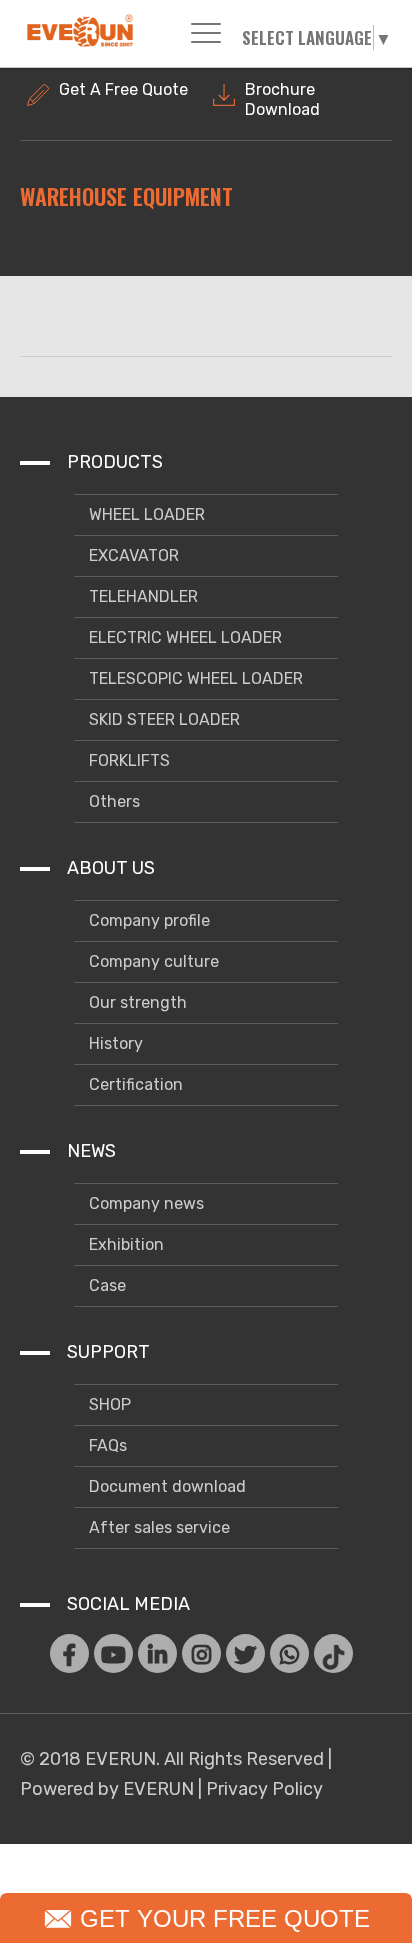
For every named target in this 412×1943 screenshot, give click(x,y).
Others (112, 801)
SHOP (108, 1404)
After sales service (157, 1527)
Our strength (136, 1002)
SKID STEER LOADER (162, 719)
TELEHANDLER (141, 596)
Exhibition (124, 1244)
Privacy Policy (264, 1789)
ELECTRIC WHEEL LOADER (183, 637)
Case (105, 1285)
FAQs (106, 1445)
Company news (144, 1203)
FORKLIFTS (127, 760)
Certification (134, 1084)
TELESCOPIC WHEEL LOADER (194, 678)
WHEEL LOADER (145, 514)
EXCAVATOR (132, 555)
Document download (165, 1486)
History (114, 1043)
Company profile (147, 920)
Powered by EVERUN (107, 1789)
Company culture (152, 961)
